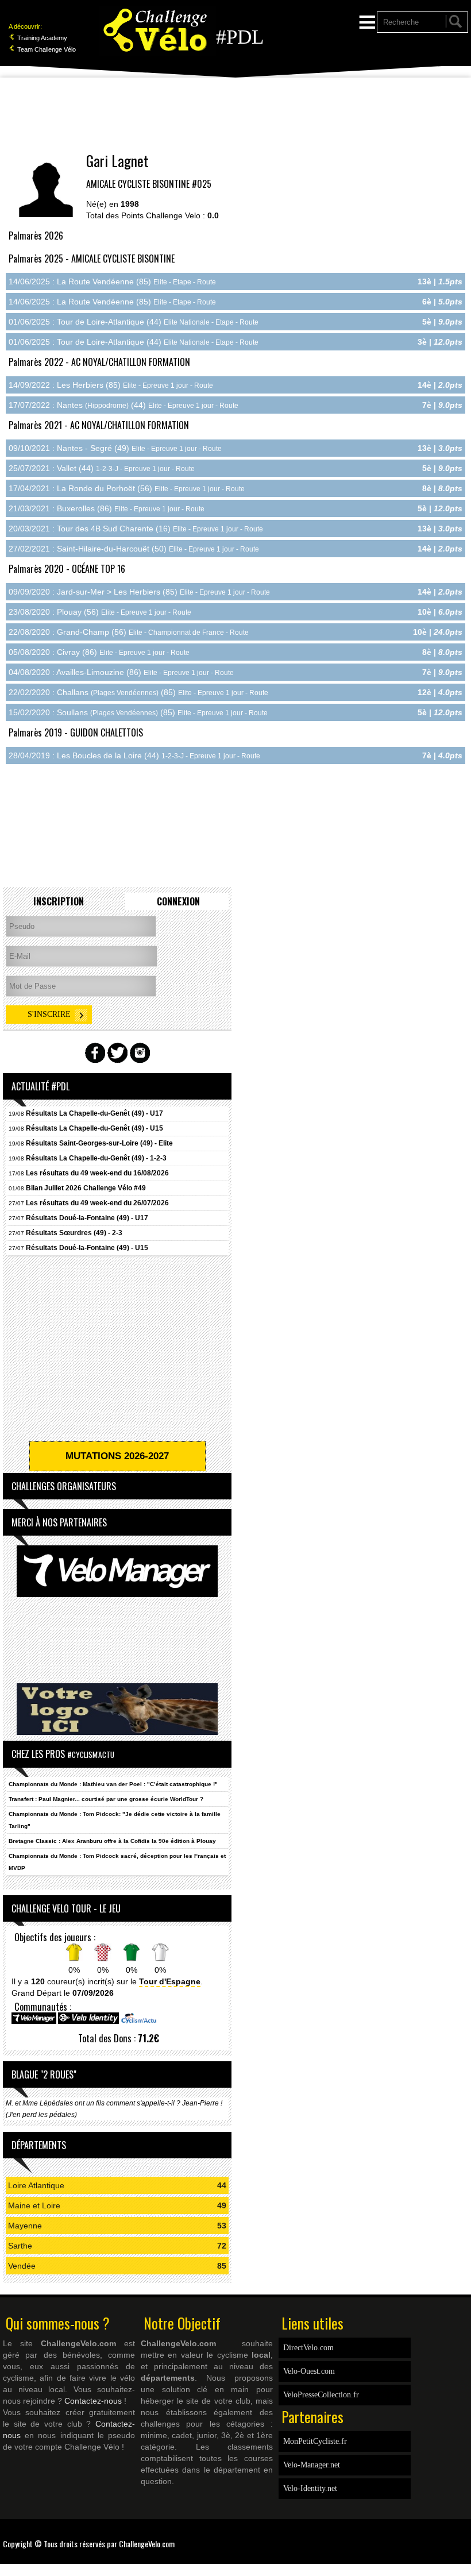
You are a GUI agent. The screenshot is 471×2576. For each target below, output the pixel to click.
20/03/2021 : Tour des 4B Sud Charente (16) (136, 529)
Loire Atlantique (36, 2185)
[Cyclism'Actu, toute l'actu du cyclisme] (138, 2022)
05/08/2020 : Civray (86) (99, 652)
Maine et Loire (34, 2205)
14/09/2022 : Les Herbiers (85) (111, 385)
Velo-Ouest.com (309, 2371)
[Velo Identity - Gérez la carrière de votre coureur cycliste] (88, 2022)
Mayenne (25, 2226)
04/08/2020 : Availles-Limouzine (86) (121, 672)
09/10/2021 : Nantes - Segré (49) (115, 448)
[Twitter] (465, 2536)
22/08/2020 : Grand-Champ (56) (129, 632)
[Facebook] (460, 2536)
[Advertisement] (235, 115)
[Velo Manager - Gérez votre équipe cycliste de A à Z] (34, 2022)
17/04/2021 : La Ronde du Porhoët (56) (127, 488)
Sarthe (20, 2246)
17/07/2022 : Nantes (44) (123, 405)
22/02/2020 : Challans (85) (138, 692)
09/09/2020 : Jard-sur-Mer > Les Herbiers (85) (139, 592)
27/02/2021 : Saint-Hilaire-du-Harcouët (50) (134, 549)
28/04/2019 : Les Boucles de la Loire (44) (134, 755)
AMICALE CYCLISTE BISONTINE (138, 184)
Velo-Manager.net (312, 2465)
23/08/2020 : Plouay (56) (100, 612)
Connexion (178, 901)
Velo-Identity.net (310, 2488)
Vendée (22, 2266)
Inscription (59, 901)
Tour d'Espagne (170, 1981)
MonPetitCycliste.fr (315, 2441)
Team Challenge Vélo (46, 49)
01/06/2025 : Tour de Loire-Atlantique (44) (134, 322)
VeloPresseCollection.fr (321, 2395)
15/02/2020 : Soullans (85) (138, 712)
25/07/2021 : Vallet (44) (102, 468)
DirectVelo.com (308, 2348)
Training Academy (41, 38)
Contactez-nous (93, 2401)
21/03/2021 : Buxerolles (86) (107, 508)
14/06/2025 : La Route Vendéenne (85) (112, 281)
